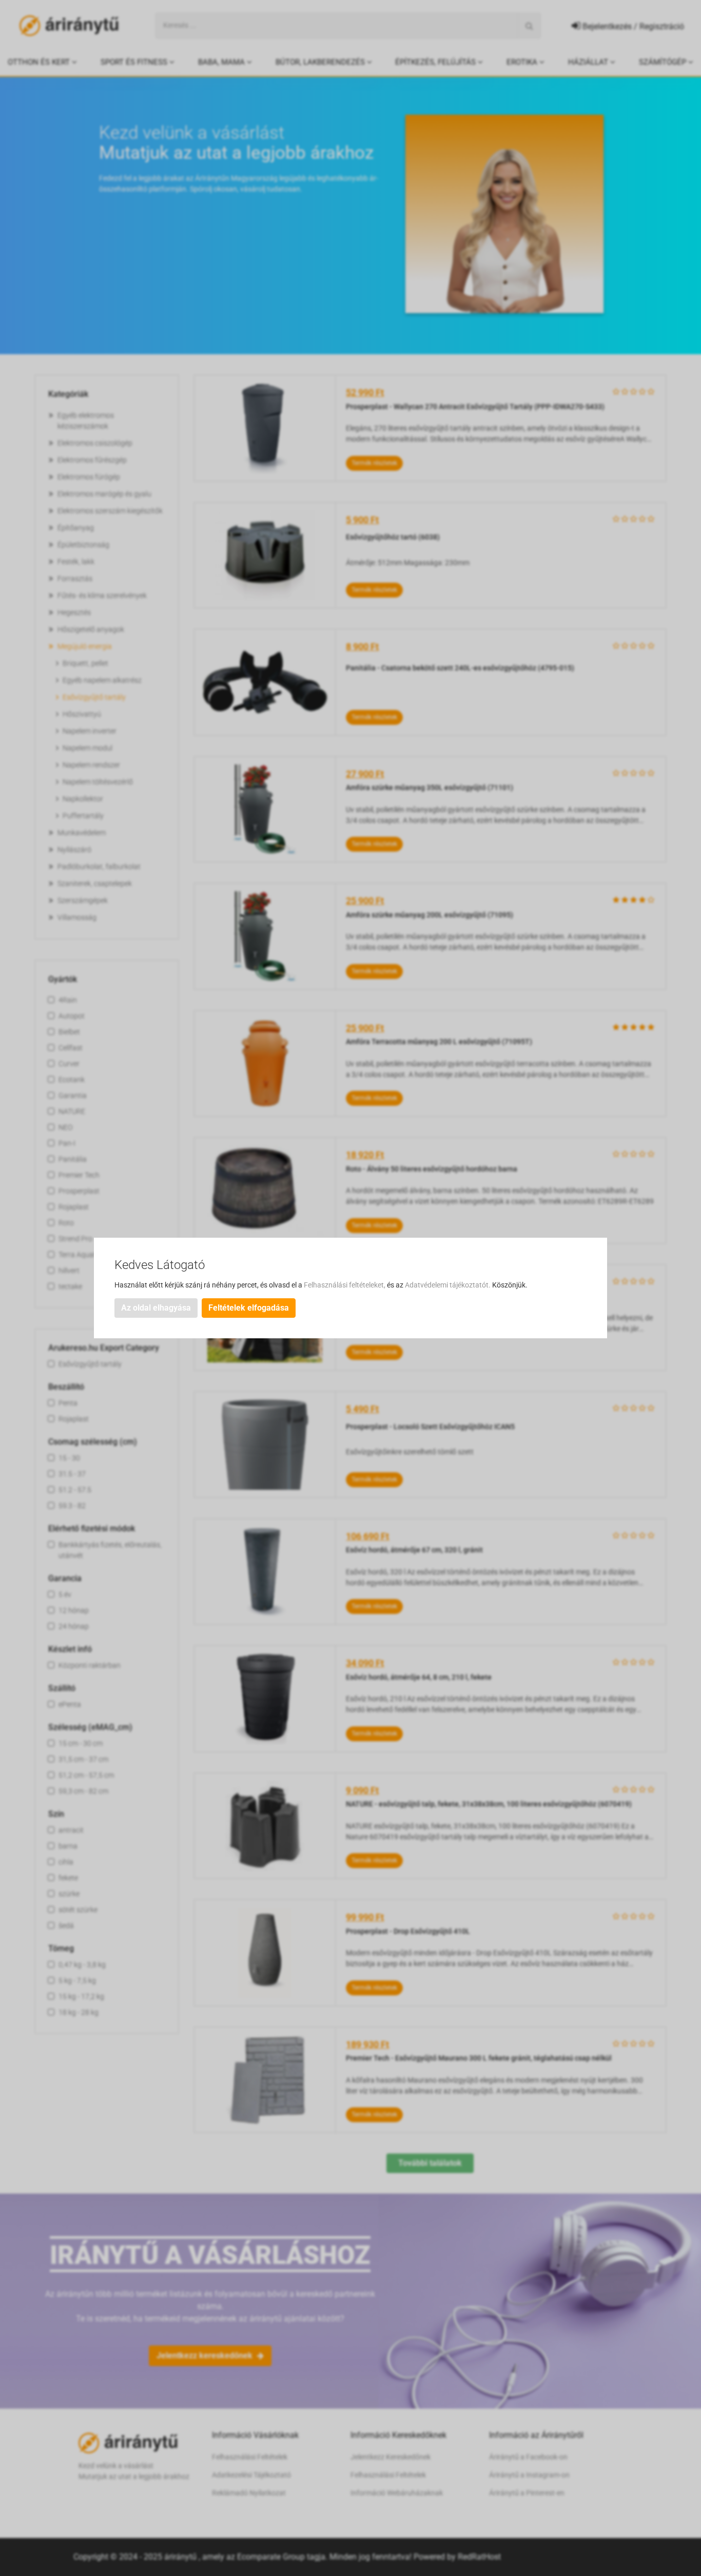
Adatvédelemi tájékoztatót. (449, 1285)
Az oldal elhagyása (156, 1308)
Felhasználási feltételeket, (345, 1285)
